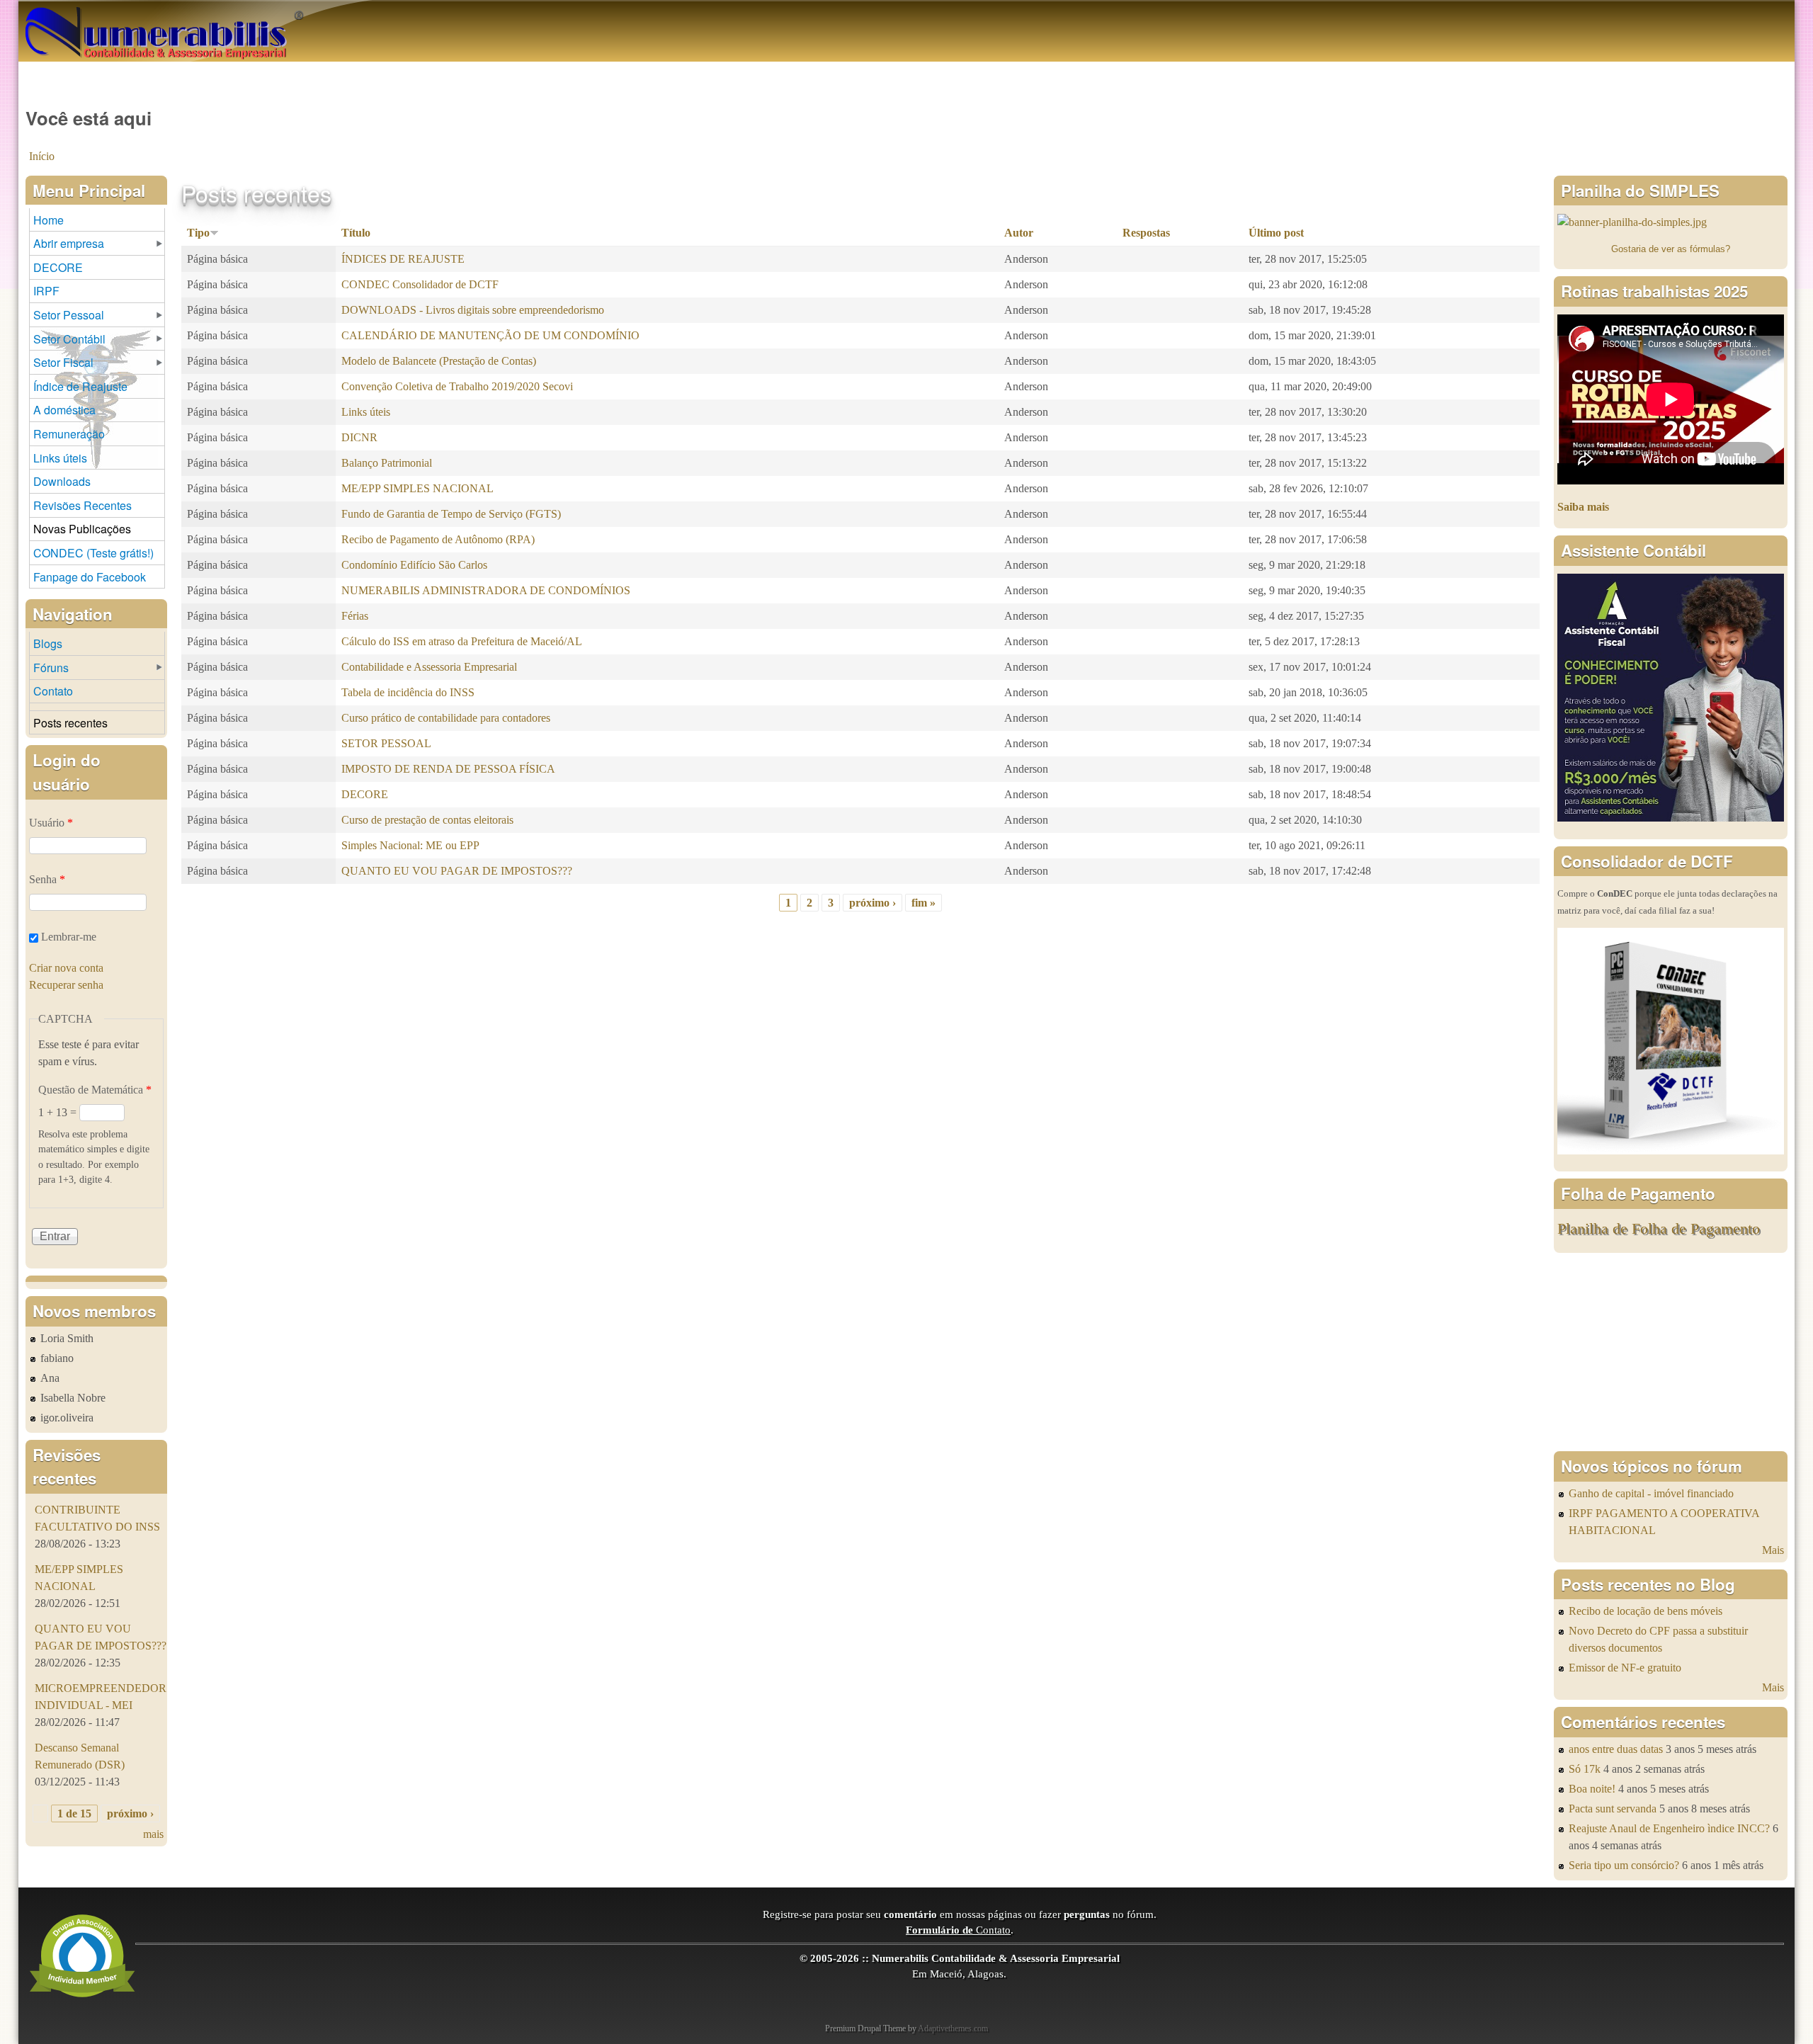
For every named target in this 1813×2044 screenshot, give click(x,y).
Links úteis (366, 412)
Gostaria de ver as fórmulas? (1671, 249)
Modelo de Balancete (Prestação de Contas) (439, 361)
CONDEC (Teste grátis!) (93, 553)
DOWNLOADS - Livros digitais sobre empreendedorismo (473, 310)
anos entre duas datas (1616, 1749)
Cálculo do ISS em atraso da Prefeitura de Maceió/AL (462, 641)
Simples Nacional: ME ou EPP (410, 845)
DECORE (365, 794)
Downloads (62, 481)
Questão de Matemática (95, 1090)
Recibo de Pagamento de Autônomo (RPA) (438, 539)
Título (356, 233)
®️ (299, 14)
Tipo (198, 233)
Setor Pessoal (69, 315)
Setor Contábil (69, 339)
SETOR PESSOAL (386, 743)
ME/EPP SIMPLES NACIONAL (417, 488)
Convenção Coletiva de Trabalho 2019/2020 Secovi (457, 386)
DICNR (359, 437)
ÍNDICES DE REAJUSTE (403, 259)
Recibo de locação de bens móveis (1646, 1611)
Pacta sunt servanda (1613, 1809)
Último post (1276, 233)
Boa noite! (1592, 1789)
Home (49, 220)
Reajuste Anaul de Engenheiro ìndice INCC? (1669, 1828)
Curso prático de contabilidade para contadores (446, 718)
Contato (53, 691)
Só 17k (1585, 1769)
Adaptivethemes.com (953, 2028)
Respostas (1146, 233)
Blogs (48, 643)
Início (42, 156)
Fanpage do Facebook (90, 577)
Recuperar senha (66, 985)
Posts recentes (70, 723)
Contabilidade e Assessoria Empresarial (429, 667)
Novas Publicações (82, 529)
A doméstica (64, 410)
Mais (1773, 1550)
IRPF (46, 291)
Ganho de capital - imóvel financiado (1651, 1493)
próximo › (873, 903)
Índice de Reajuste (80, 386)
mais (153, 1834)
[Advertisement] (1671, 1352)
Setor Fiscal (63, 362)
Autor (1019, 233)
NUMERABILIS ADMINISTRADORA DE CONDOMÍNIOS (486, 590)
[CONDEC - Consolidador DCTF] (1671, 1151)
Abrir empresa (69, 243)
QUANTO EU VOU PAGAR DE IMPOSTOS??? (457, 871)
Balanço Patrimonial (387, 463)
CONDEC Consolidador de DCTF (420, 284)
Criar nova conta (66, 968)
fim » (923, 903)
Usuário (51, 823)
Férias (355, 616)
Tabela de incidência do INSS (408, 692)
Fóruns (51, 668)
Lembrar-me (69, 937)
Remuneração (69, 434)
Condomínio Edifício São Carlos (414, 565)
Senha (47, 879)
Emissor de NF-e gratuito (1625, 1668)
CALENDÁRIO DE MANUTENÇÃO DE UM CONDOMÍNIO (490, 335)
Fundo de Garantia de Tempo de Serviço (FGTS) (451, 514)
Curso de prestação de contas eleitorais (427, 820)
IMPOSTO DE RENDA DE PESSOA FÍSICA (448, 769)
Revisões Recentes (83, 505)
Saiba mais (1583, 507)
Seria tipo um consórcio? (1624, 1865)
